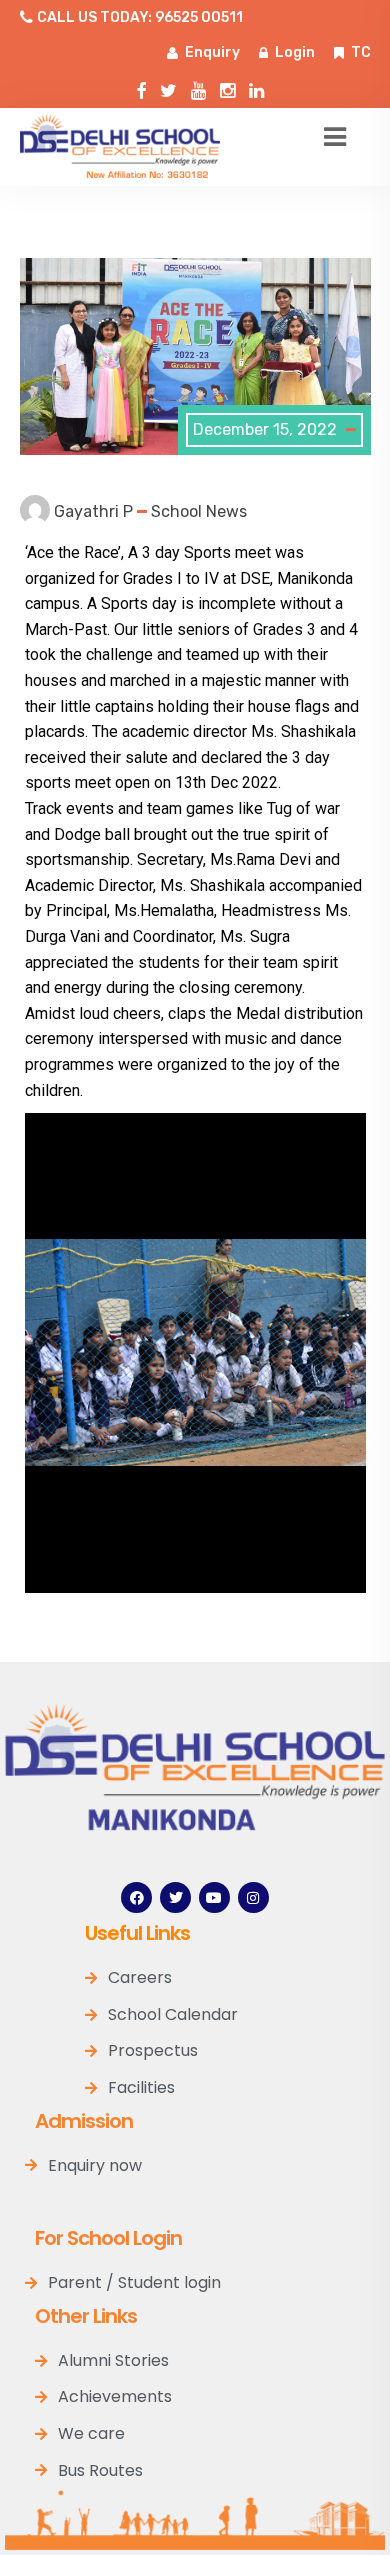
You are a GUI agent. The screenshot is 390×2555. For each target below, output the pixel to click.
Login (295, 52)
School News (199, 511)
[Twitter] (168, 86)
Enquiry (212, 52)
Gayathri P (93, 511)
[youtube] (198, 86)
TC (361, 52)
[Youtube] (214, 1897)
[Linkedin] (256, 86)
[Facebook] (136, 1897)
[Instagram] (227, 86)
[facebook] (141, 86)
